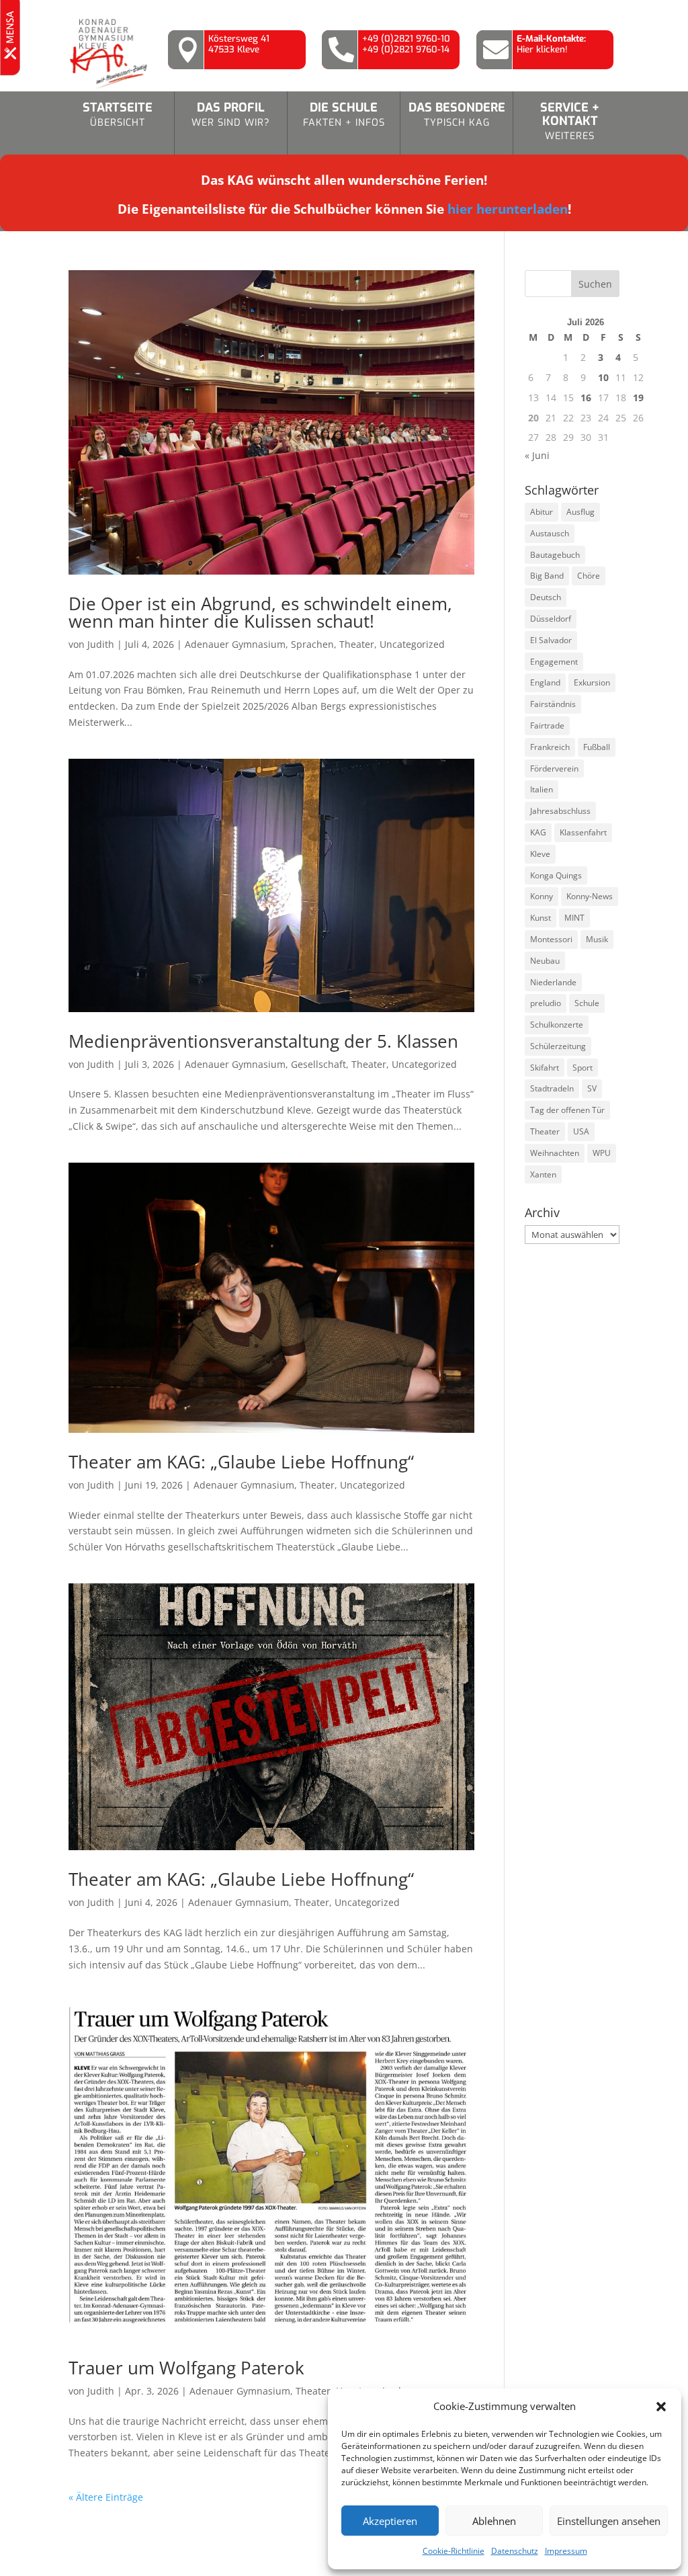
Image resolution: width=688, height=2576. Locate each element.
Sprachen (312, 644)
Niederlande (553, 982)
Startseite (118, 114)
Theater (357, 644)
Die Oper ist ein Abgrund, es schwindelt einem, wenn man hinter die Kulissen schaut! (260, 612)
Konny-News (590, 896)
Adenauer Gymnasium (235, 644)
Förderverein (554, 768)
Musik (597, 939)
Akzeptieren (390, 2521)
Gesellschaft (318, 1064)
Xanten (543, 1174)
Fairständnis (553, 704)
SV (592, 1088)
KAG (538, 832)
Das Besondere (457, 114)
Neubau (545, 961)
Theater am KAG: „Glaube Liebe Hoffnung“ (241, 1462)
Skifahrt (545, 1068)
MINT (574, 918)
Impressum (566, 2551)
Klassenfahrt (583, 832)
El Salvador (551, 640)
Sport (583, 1068)
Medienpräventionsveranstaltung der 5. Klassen (263, 1041)
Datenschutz (515, 2551)
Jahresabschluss (560, 811)
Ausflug (580, 512)
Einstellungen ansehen (609, 2521)
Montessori (551, 939)
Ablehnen (494, 2521)
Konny (542, 896)
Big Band (547, 576)
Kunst (541, 918)
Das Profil (231, 114)
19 (638, 398)
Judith (101, 644)
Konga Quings (556, 875)
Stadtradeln (552, 1088)
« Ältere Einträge (106, 2497)
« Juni (537, 455)
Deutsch (546, 597)
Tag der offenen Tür (567, 1110)
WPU (602, 1153)
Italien (542, 789)
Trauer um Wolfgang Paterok (186, 2368)
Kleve (540, 854)
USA (581, 1131)
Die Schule (344, 114)
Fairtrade (547, 725)
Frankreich (550, 747)
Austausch (550, 533)
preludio (546, 1003)
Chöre (589, 576)
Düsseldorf (551, 619)
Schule (587, 1003)
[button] (661, 2407)
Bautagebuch (555, 555)
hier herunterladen (508, 209)
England (545, 682)
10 (603, 377)
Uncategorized (412, 644)
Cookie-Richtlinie (454, 2551)
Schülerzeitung (558, 1046)
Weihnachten (555, 1153)
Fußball (597, 747)
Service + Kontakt (570, 121)
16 (586, 398)
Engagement (554, 662)
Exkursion (592, 682)
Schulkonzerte (557, 1025)
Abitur (542, 512)
